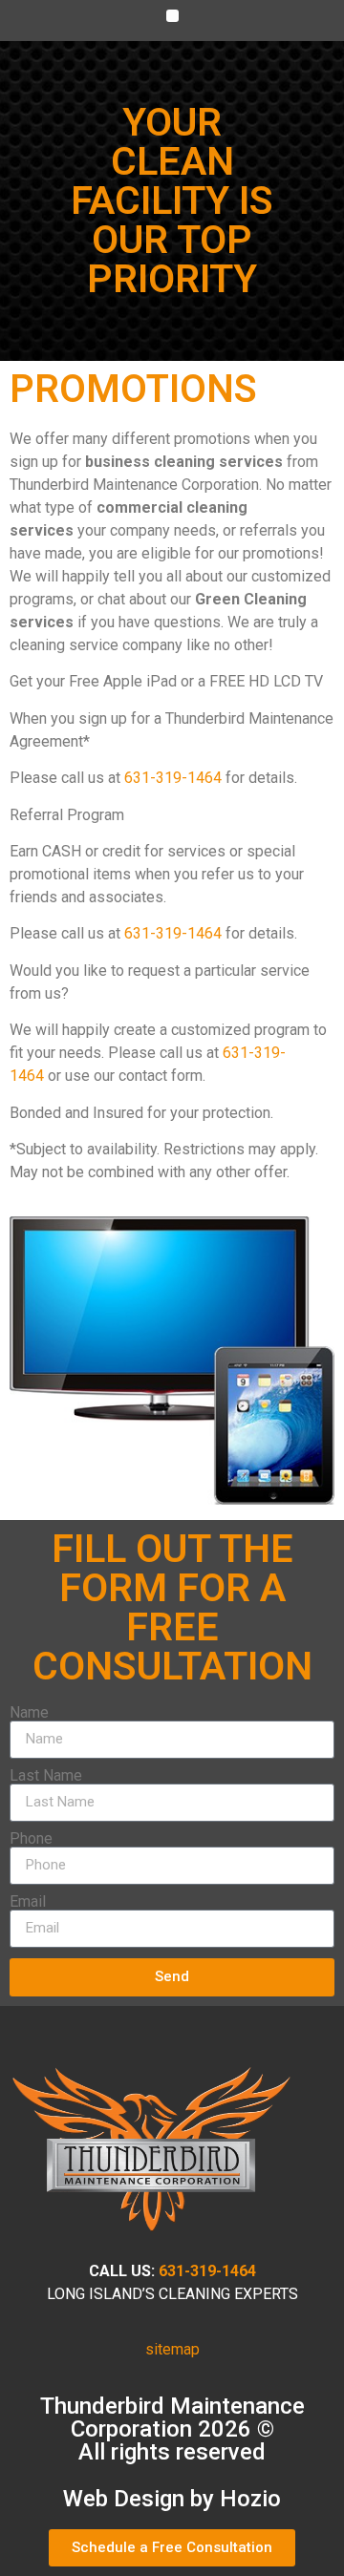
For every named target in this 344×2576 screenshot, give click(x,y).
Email (28, 1902)
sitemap (172, 2349)
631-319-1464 (173, 778)
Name (29, 1713)
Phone (31, 1839)
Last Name (46, 1776)
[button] (172, 16)
